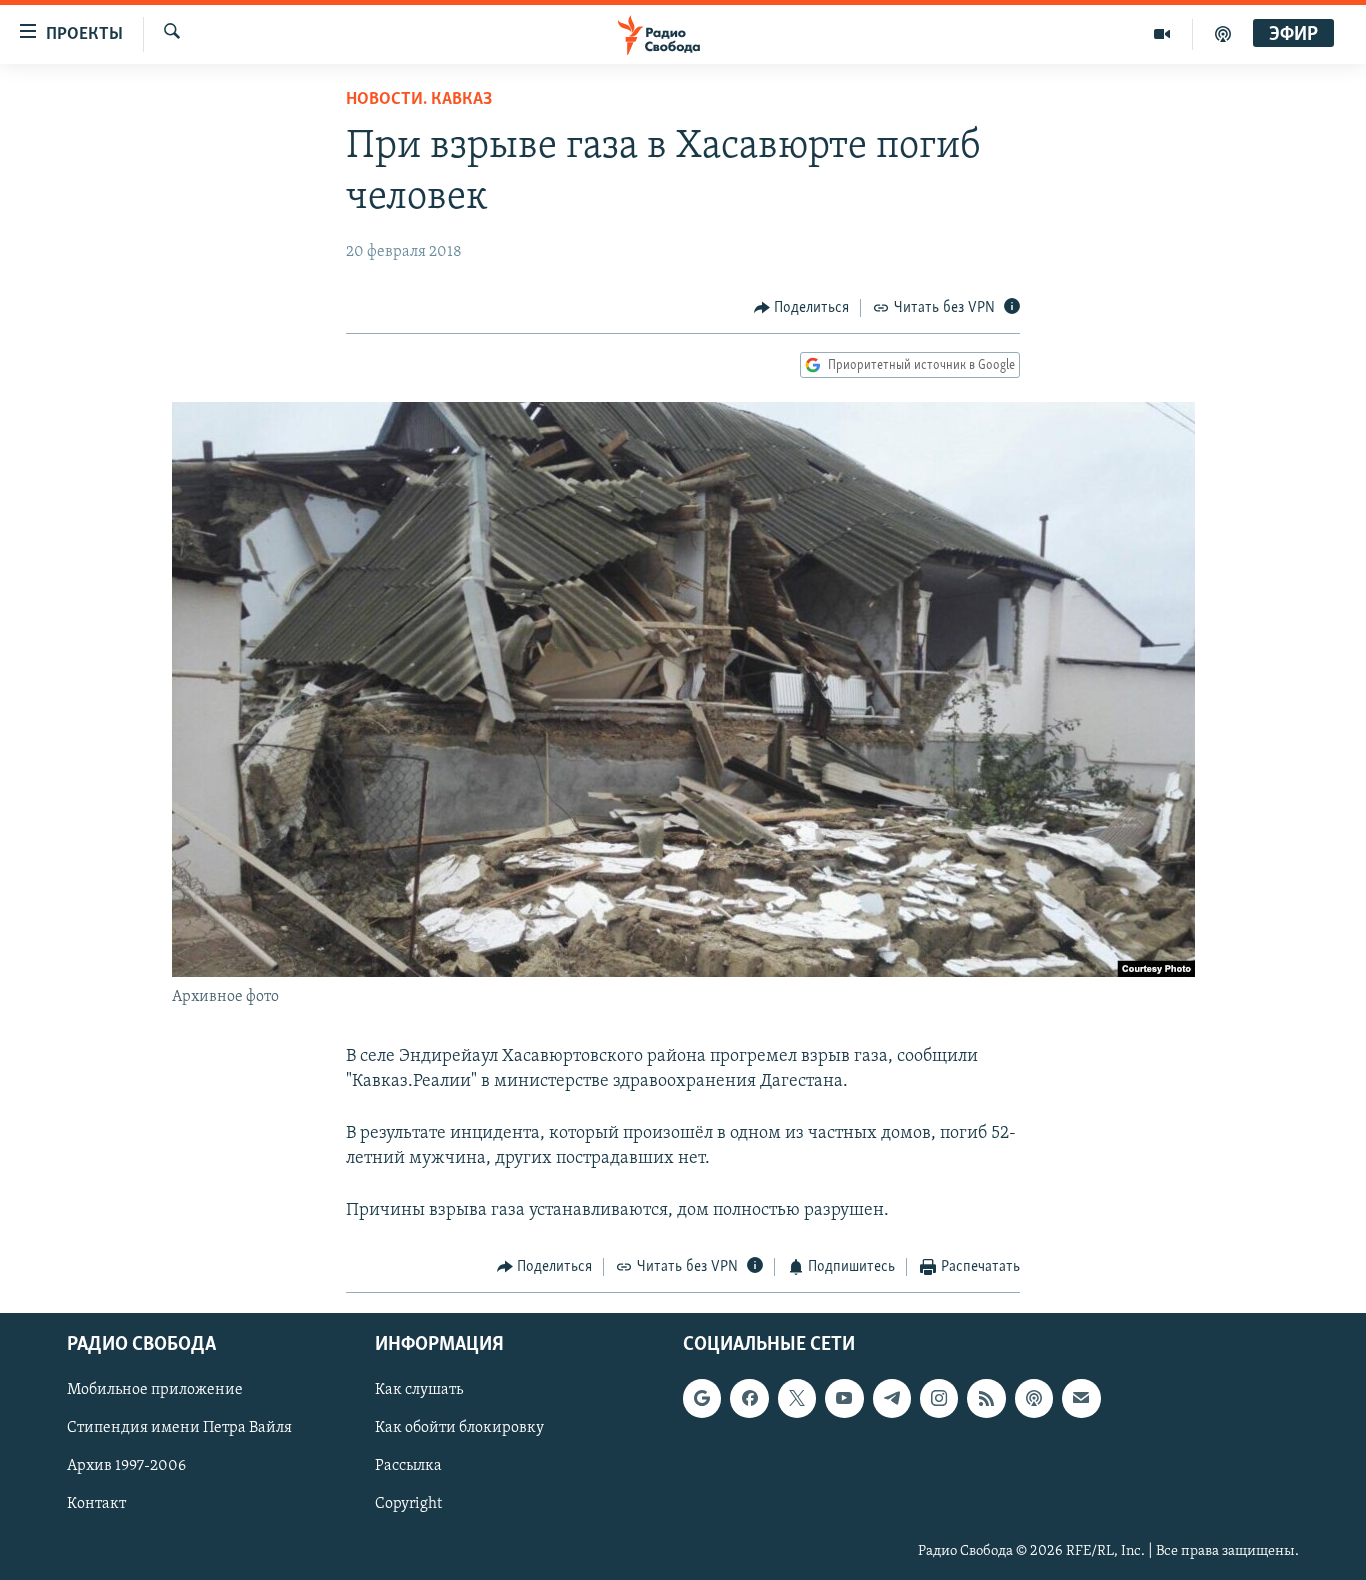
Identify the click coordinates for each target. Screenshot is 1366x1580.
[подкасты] (1223, 34)
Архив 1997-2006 (126, 1466)
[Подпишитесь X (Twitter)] (797, 1398)
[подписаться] (1081, 1398)
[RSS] (986, 1398)
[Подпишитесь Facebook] (749, 1398)
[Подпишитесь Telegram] (892, 1398)
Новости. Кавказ (419, 100)
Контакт (96, 1504)
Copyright (408, 1504)
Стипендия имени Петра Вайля (179, 1428)
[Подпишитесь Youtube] (844, 1398)
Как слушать (419, 1390)
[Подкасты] (1034, 1398)
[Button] (802, 308)
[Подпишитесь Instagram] (939, 1398)
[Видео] (1162, 34)
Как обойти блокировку (459, 1428)
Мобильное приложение (155, 1390)
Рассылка (408, 1466)
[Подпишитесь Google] (702, 1398)
